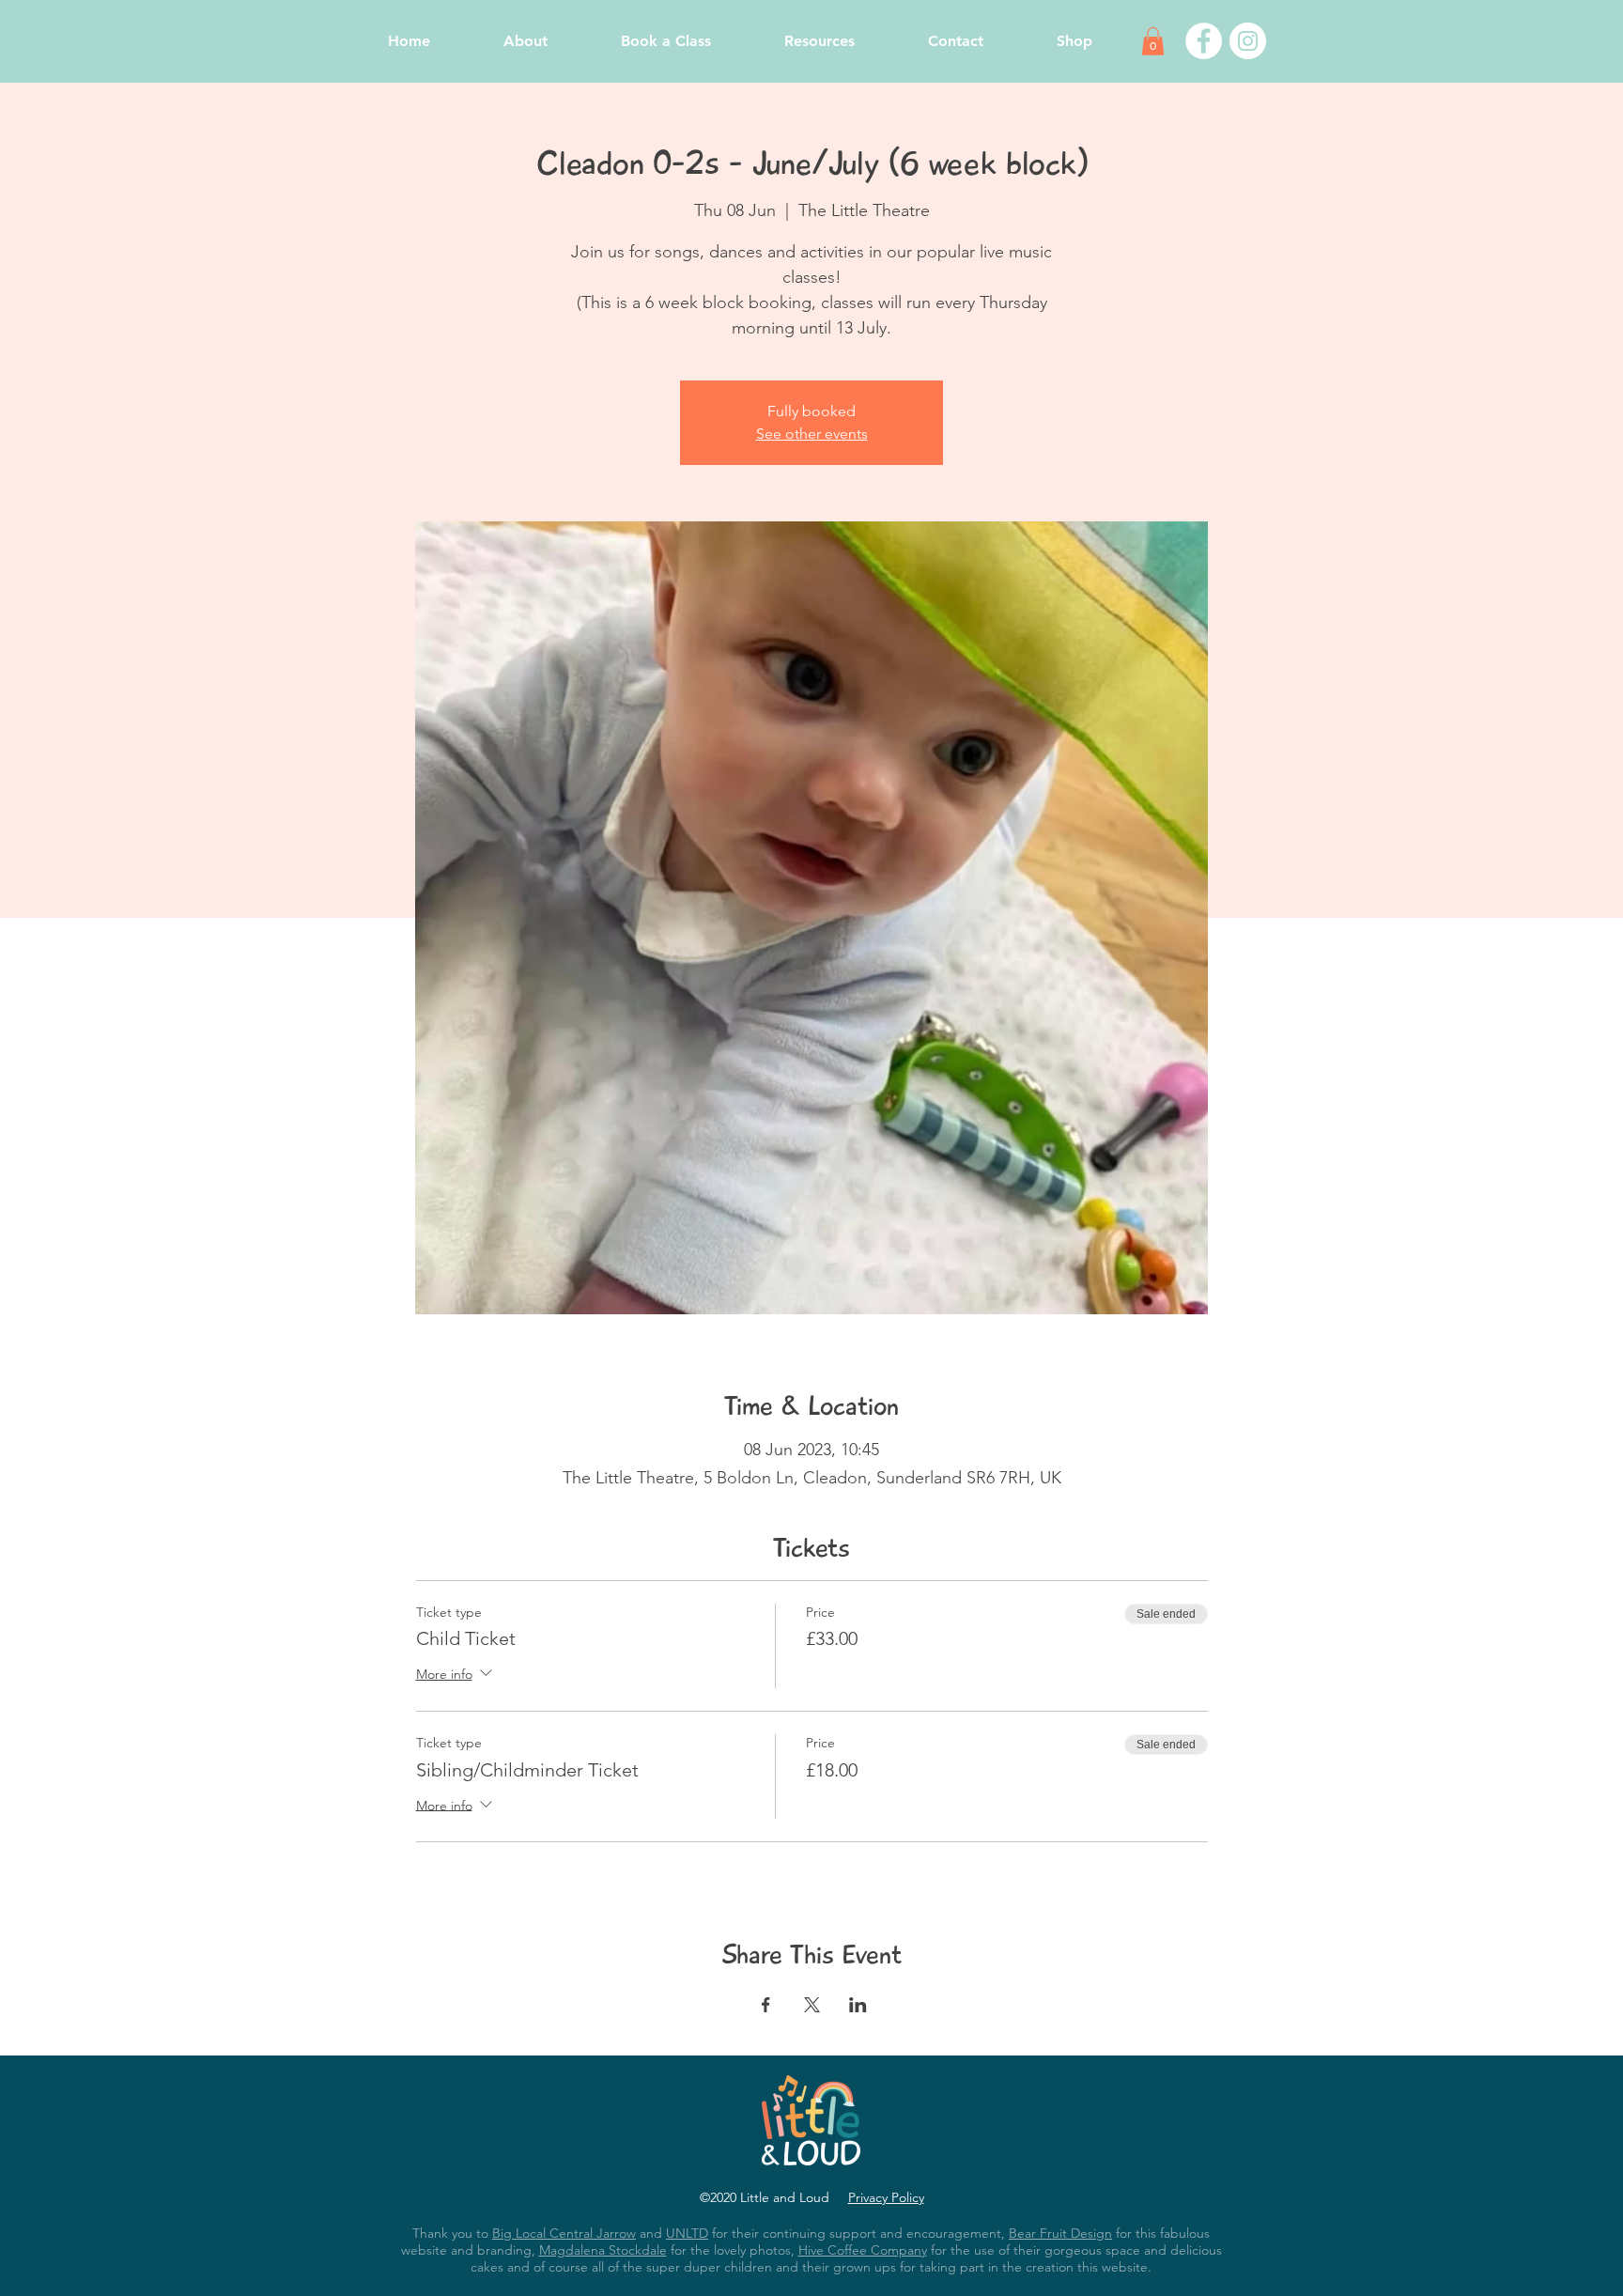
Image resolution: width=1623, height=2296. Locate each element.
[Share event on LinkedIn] (858, 2005)
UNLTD (687, 2233)
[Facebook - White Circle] (1204, 41)
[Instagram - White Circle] (1248, 41)
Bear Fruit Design (1060, 2233)
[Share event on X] (812, 2005)
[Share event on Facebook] (766, 2005)
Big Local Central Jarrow (564, 2233)
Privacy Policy (886, 2197)
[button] (1153, 41)
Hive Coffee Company (863, 2250)
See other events (812, 434)
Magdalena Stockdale (603, 2250)
